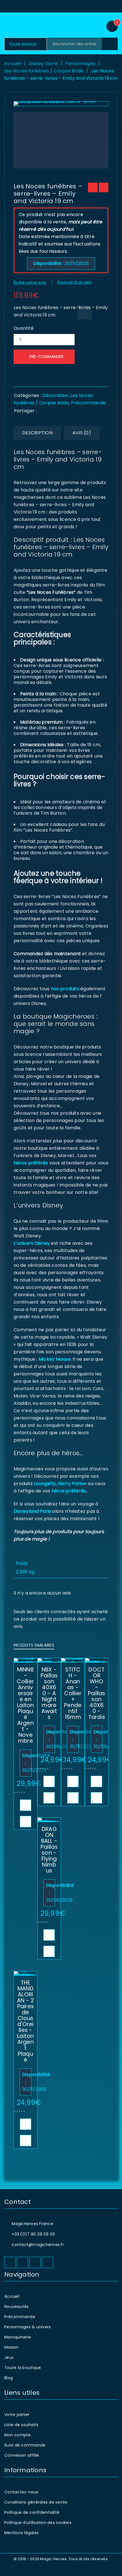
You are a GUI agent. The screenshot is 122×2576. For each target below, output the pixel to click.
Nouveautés (17, 2307)
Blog (9, 2378)
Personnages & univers (28, 2327)
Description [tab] (37, 433)
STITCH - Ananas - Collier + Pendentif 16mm (73, 1693)
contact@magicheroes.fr (38, 2245)
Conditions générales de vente (36, 2502)
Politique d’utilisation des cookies (38, 2523)
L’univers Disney (32, 1243)
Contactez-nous (21, 2492)
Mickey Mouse (55, 1359)
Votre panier (17, 2415)
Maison (11, 2347)
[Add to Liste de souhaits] (85, 312)
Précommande (88, 403)
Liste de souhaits (21, 2425)
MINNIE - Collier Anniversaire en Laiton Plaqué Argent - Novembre (25, 1705)
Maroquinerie (18, 2337)
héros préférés (31, 1163)
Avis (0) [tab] (82, 433)
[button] (26, 1805)
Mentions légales (21, 2533)
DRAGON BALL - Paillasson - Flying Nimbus (49, 1850)
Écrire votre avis (30, 283)
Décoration (55, 395)
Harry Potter (72, 1484)
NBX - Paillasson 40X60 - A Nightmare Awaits (49, 1693)
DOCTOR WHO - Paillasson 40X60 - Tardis (97, 1693)
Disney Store (43, 63)
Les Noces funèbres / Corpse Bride (44, 71)
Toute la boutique (23, 2368)
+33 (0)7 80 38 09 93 (33, 2234)
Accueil (13, 63)
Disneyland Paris (32, 1511)
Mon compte (18, 2435)
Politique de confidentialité (32, 2512)
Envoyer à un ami (74, 282)
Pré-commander (46, 357)
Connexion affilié (22, 2455)
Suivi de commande (25, 2445)
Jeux (9, 2357)
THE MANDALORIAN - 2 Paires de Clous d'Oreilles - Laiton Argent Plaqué (26, 2021)
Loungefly (45, 1484)
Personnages (80, 63)
